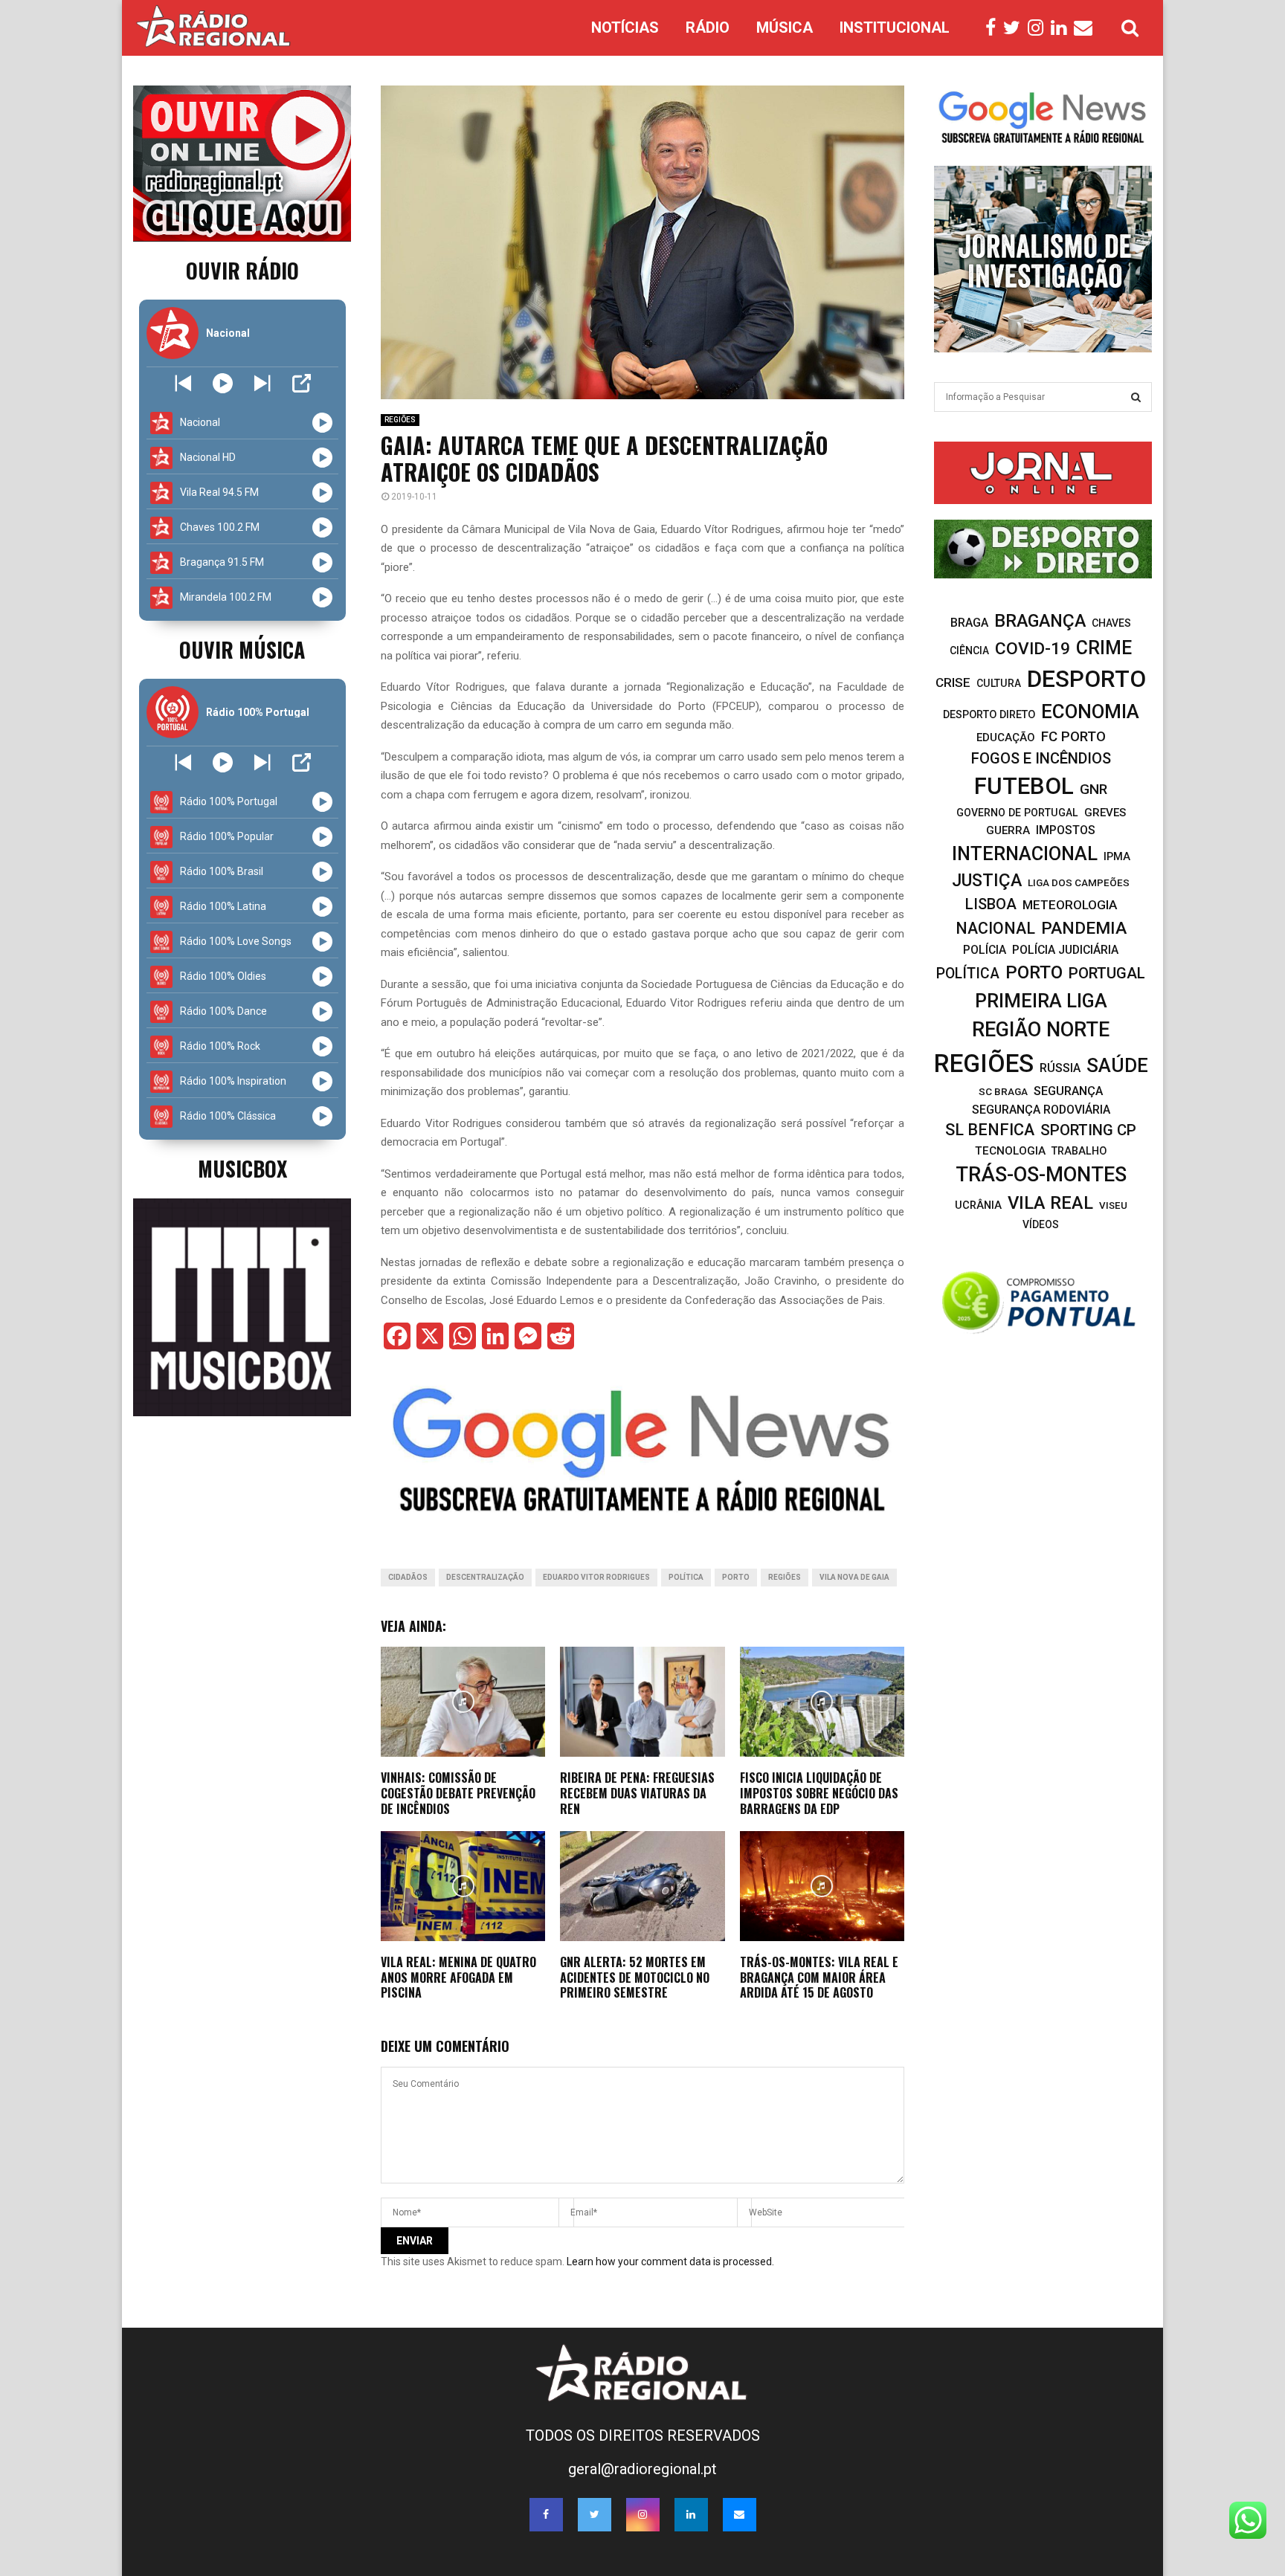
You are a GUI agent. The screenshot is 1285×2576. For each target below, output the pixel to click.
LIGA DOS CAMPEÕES (1079, 882)
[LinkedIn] (1062, 28)
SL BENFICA (990, 1130)
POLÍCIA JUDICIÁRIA (1065, 950)
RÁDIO (708, 28)
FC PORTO (1073, 737)
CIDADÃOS (408, 1577)
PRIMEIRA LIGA (1041, 1001)
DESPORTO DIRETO (989, 715)
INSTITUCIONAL (895, 28)
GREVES (1105, 813)
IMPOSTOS (1066, 830)
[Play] (223, 383)
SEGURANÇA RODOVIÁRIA (1041, 1110)
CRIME (1104, 648)
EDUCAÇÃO (1006, 737)
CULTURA (999, 683)
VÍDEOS (1041, 1224)
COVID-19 (1033, 649)
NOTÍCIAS (625, 28)
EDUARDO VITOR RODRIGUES (596, 1577)
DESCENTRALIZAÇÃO (485, 1577)
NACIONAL (995, 928)
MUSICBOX (242, 1168)
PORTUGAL (1107, 973)
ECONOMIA (1090, 711)
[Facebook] (994, 28)
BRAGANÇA (1040, 621)
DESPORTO (1086, 679)
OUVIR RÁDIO (242, 270)
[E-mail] (1087, 28)
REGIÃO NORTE (1041, 1030)
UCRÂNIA (978, 1205)
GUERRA (1008, 830)
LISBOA (991, 904)
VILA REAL (1050, 1203)
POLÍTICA (686, 1577)
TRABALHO (1079, 1151)
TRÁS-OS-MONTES (1041, 1175)
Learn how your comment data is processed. (670, 2262)
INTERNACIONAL (1025, 853)
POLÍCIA (985, 950)
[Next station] (183, 383)
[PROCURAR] (1136, 397)
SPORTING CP (1088, 1130)
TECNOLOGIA (1010, 1151)
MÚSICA (785, 28)
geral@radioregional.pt (642, 2469)
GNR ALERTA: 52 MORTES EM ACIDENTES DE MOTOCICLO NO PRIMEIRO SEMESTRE (635, 1978)
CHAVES (1111, 623)
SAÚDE (1117, 1065)
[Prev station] (262, 383)
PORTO (736, 1577)
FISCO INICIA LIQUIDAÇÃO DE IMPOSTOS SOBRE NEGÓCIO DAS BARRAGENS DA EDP (819, 1793)
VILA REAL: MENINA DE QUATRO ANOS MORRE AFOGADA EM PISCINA (458, 1978)
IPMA (1117, 856)
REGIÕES (400, 420)
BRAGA (969, 623)
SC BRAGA (1003, 1091)
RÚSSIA (1060, 1068)
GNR (1094, 789)
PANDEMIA (1084, 928)
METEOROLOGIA (1070, 905)
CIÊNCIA (969, 651)
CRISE (953, 682)
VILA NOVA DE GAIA (854, 1577)
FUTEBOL (1024, 786)
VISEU (1113, 1205)
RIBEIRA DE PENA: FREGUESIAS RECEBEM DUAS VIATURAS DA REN (637, 1793)
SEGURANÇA (1068, 1091)
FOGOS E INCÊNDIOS (1041, 758)
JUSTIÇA (987, 880)
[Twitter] (1015, 28)
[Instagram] (1039, 28)
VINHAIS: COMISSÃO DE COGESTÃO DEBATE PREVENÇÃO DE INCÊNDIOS (458, 1793)
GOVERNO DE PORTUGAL (1017, 813)
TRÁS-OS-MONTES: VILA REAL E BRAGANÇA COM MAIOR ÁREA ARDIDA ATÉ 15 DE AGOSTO (819, 1978)
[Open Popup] (302, 383)
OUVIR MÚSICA (242, 649)
